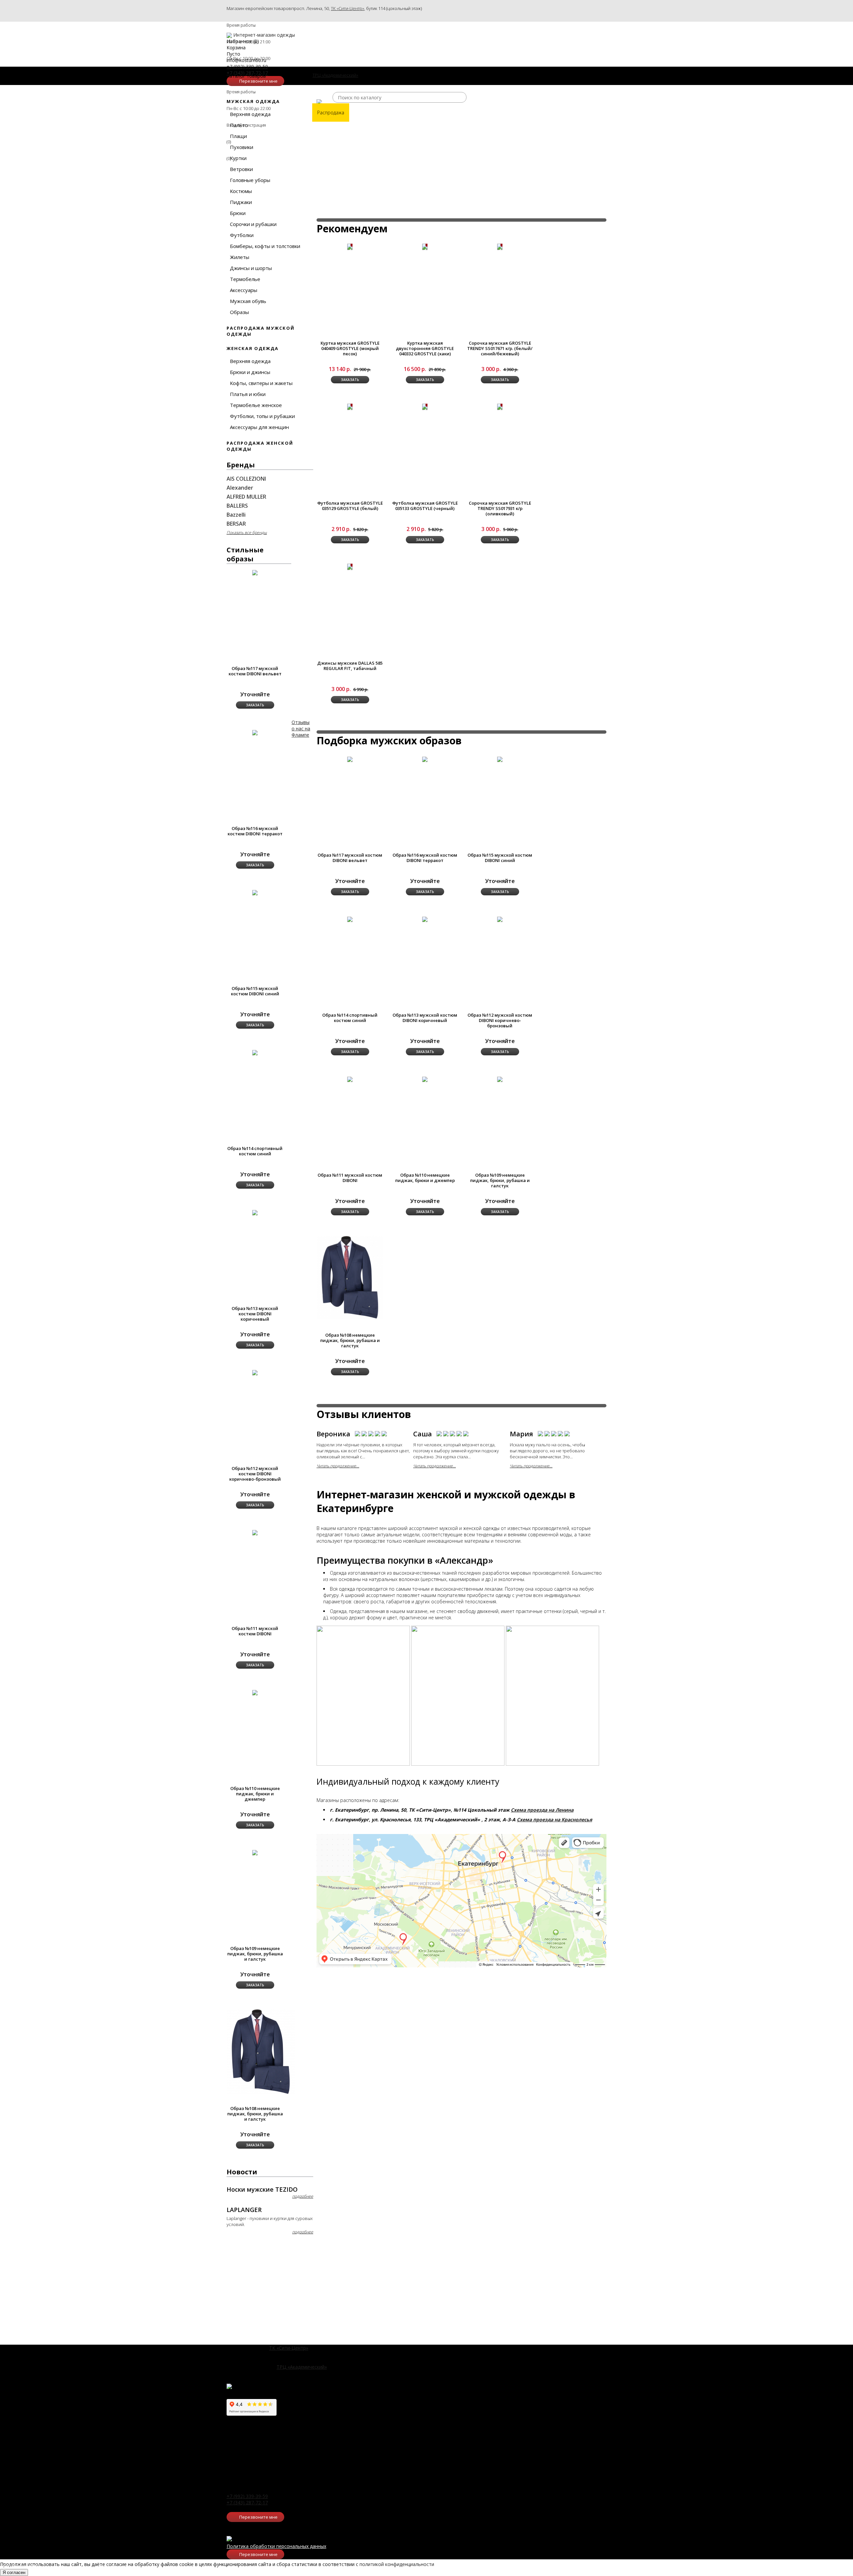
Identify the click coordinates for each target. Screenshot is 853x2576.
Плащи (238, 136)
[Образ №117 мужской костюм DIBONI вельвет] (350, 759)
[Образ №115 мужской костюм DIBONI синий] (500, 759)
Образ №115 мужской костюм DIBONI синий (500, 858)
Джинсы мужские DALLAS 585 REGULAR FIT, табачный (350, 666)
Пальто (239, 125)
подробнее (303, 2196)
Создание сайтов (20, 2566)
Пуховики (242, 147)
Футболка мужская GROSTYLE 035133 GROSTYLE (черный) (425, 506)
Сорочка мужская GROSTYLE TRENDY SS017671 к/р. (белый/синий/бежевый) (500, 348)
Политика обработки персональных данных (276, 2546)
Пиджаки (241, 202)
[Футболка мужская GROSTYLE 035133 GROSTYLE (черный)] (425, 407)
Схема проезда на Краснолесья (554, 1819)
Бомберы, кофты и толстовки (265, 246)
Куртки (238, 158)
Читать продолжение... (338, 1466)
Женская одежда (253, 348)
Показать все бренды (247, 532)
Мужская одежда (253, 101)
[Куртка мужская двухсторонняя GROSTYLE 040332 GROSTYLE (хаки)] (425, 247)
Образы (239, 312)
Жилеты (240, 257)
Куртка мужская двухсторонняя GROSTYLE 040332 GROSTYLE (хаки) (425, 348)
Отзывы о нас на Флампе (301, 728)
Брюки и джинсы (250, 372)
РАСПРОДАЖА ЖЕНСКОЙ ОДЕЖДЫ (260, 446)
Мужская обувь (248, 301)
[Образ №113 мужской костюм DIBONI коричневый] (425, 919)
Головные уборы (250, 180)
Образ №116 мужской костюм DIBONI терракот (425, 858)
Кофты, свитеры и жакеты (261, 383)
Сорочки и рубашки (253, 224)
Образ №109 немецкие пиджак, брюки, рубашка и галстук (500, 1180)
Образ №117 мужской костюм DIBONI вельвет (255, 671)
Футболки (242, 235)
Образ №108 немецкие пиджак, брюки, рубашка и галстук (350, 1340)
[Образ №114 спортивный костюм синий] (350, 919)
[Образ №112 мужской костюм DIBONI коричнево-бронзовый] (500, 919)
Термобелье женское (256, 405)
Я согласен (14, 2572)
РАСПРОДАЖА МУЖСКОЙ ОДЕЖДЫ (261, 331)
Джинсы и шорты (251, 268)
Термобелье (245, 279)
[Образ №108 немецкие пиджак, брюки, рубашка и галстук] (350, 1277)
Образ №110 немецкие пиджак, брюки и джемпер (425, 1178)
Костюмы (241, 191)
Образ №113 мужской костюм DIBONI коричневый (425, 1018)
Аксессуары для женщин (259, 427)
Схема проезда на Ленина (542, 1810)
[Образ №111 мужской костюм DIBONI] (350, 1079)
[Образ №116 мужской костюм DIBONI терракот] (425, 759)
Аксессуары (244, 290)
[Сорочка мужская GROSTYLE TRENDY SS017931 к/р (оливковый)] (500, 407)
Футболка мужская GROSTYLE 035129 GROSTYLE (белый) (350, 506)
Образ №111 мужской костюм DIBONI (350, 1178)
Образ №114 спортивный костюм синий (350, 1018)
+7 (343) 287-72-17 (247, 2502)
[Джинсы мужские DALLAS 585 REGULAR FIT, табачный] (350, 567)
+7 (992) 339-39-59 (247, 2496)
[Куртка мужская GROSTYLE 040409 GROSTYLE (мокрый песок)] (350, 247)
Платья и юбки (248, 394)
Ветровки (241, 169)
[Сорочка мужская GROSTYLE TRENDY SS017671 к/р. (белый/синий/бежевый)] (500, 247)
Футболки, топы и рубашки (262, 416)
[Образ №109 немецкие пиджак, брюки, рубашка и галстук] (500, 1079)
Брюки (238, 213)
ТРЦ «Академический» (302, 2367)
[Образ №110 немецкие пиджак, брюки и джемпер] (425, 1079)
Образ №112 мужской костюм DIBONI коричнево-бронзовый (500, 1020)
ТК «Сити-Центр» (348, 8)
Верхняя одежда (250, 114)
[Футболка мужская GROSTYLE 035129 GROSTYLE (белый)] (350, 407)
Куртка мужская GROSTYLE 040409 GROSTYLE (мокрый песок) (350, 348)
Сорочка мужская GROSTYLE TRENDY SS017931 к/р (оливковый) (500, 508)
